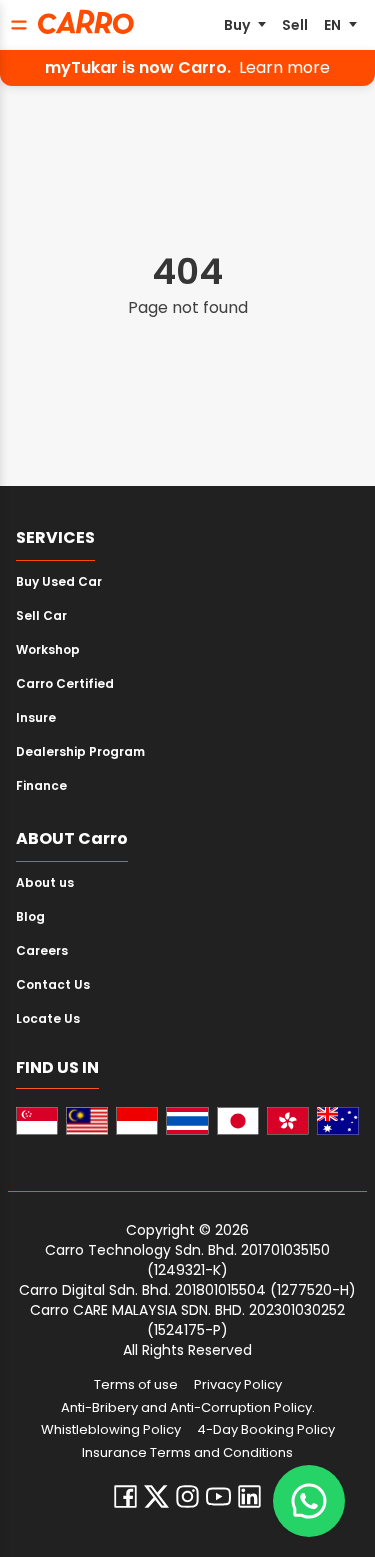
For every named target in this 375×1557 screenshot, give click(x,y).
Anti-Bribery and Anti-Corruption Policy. (188, 1408)
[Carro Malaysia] (87, 1121)
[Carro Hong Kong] (288, 1121)
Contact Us (53, 984)
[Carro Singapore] (37, 1121)
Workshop (48, 649)
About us (45, 882)
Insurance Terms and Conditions (187, 1453)
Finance (41, 785)
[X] (156, 1496)
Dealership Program (80, 751)
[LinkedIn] (249, 1496)
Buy (237, 25)
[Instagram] (187, 1496)
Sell (295, 25)
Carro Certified (65, 683)
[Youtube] (218, 1496)
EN (332, 25)
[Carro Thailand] (187, 1121)
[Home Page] (86, 22)
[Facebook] (125, 1496)
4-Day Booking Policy (266, 1430)
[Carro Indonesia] (137, 1121)
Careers (42, 950)
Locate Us (48, 1018)
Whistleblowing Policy (111, 1430)
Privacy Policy (238, 1385)
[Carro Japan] (238, 1121)
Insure (36, 717)
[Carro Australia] (338, 1121)
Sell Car (41, 615)
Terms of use (136, 1385)
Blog (30, 916)
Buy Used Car (59, 581)
